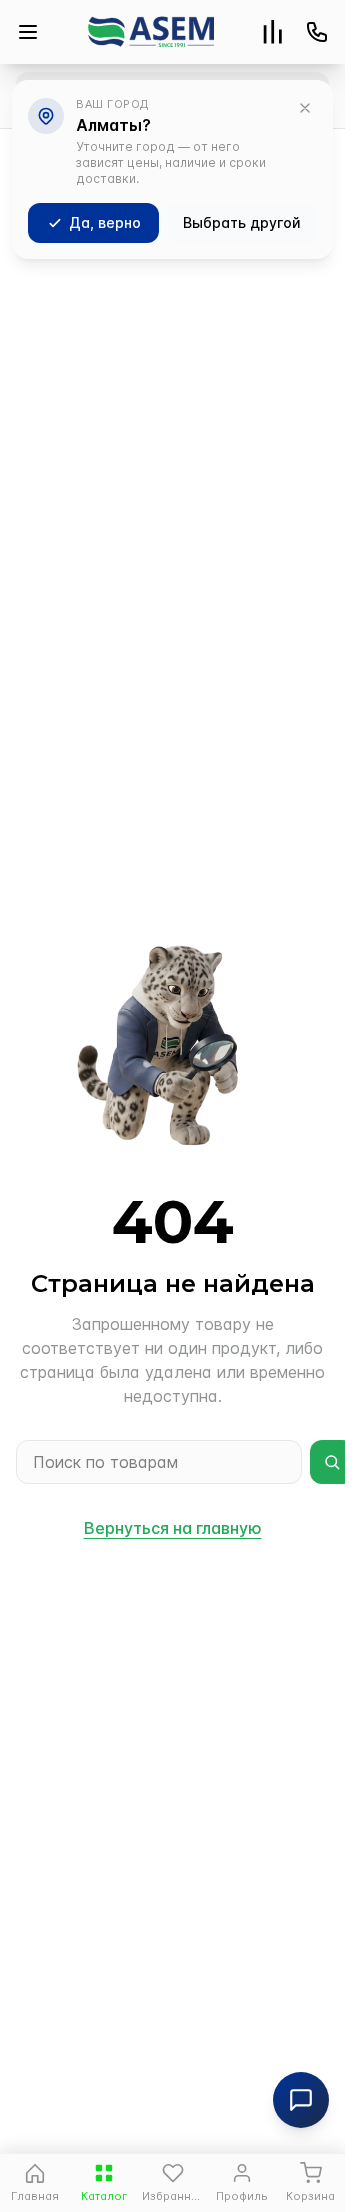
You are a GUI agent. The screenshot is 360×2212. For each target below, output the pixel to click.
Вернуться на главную (173, 1528)
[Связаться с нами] (317, 32)
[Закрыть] (305, 108)
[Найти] (332, 1462)
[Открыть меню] (28, 32)
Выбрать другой (242, 222)
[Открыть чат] (301, 2100)
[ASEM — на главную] (151, 32)
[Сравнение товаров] (273, 32)
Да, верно (105, 222)
